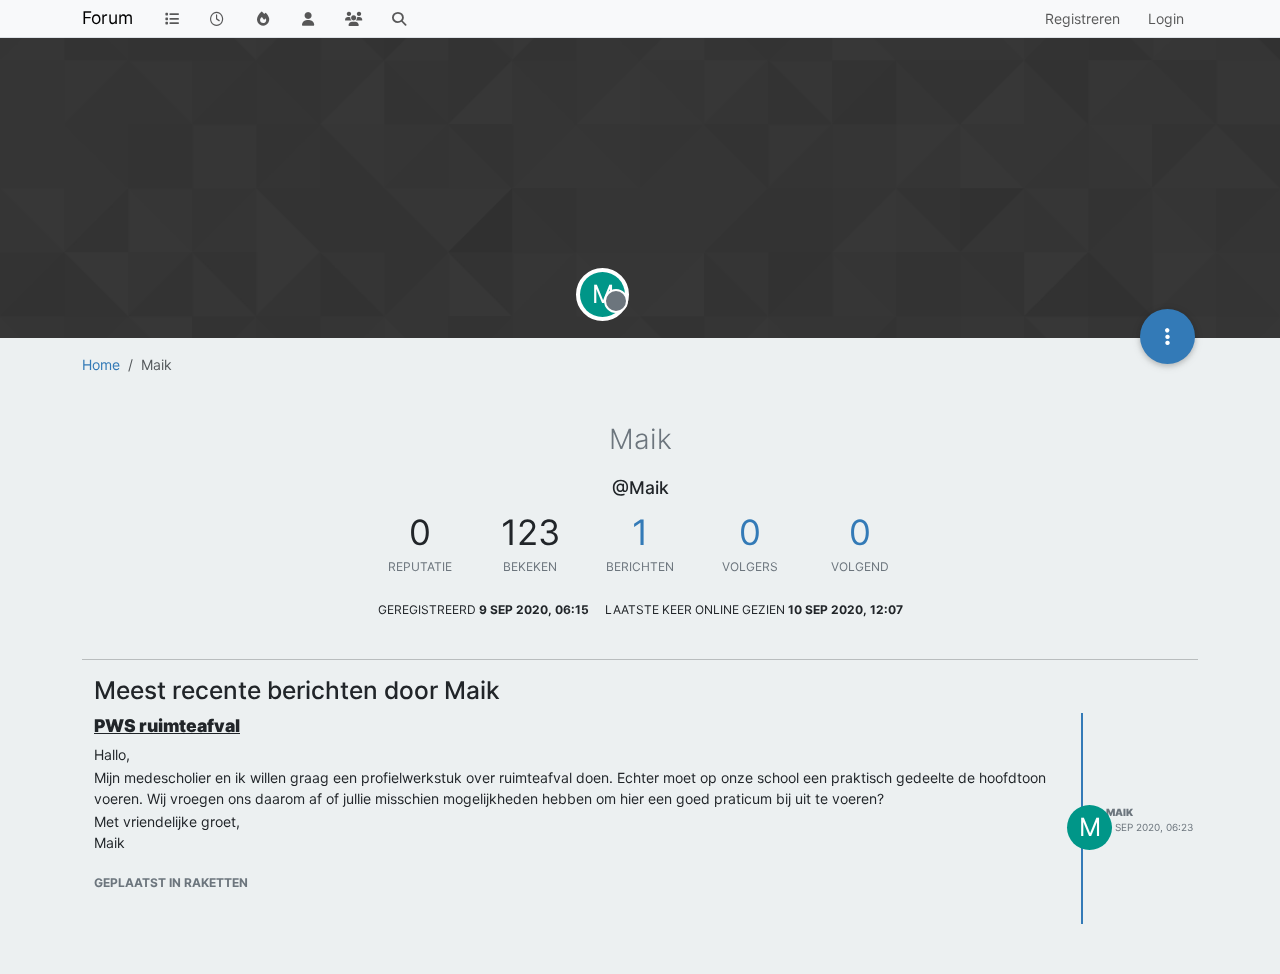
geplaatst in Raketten (171, 882)
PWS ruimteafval (167, 725)
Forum (107, 17)
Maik (1119, 812)
